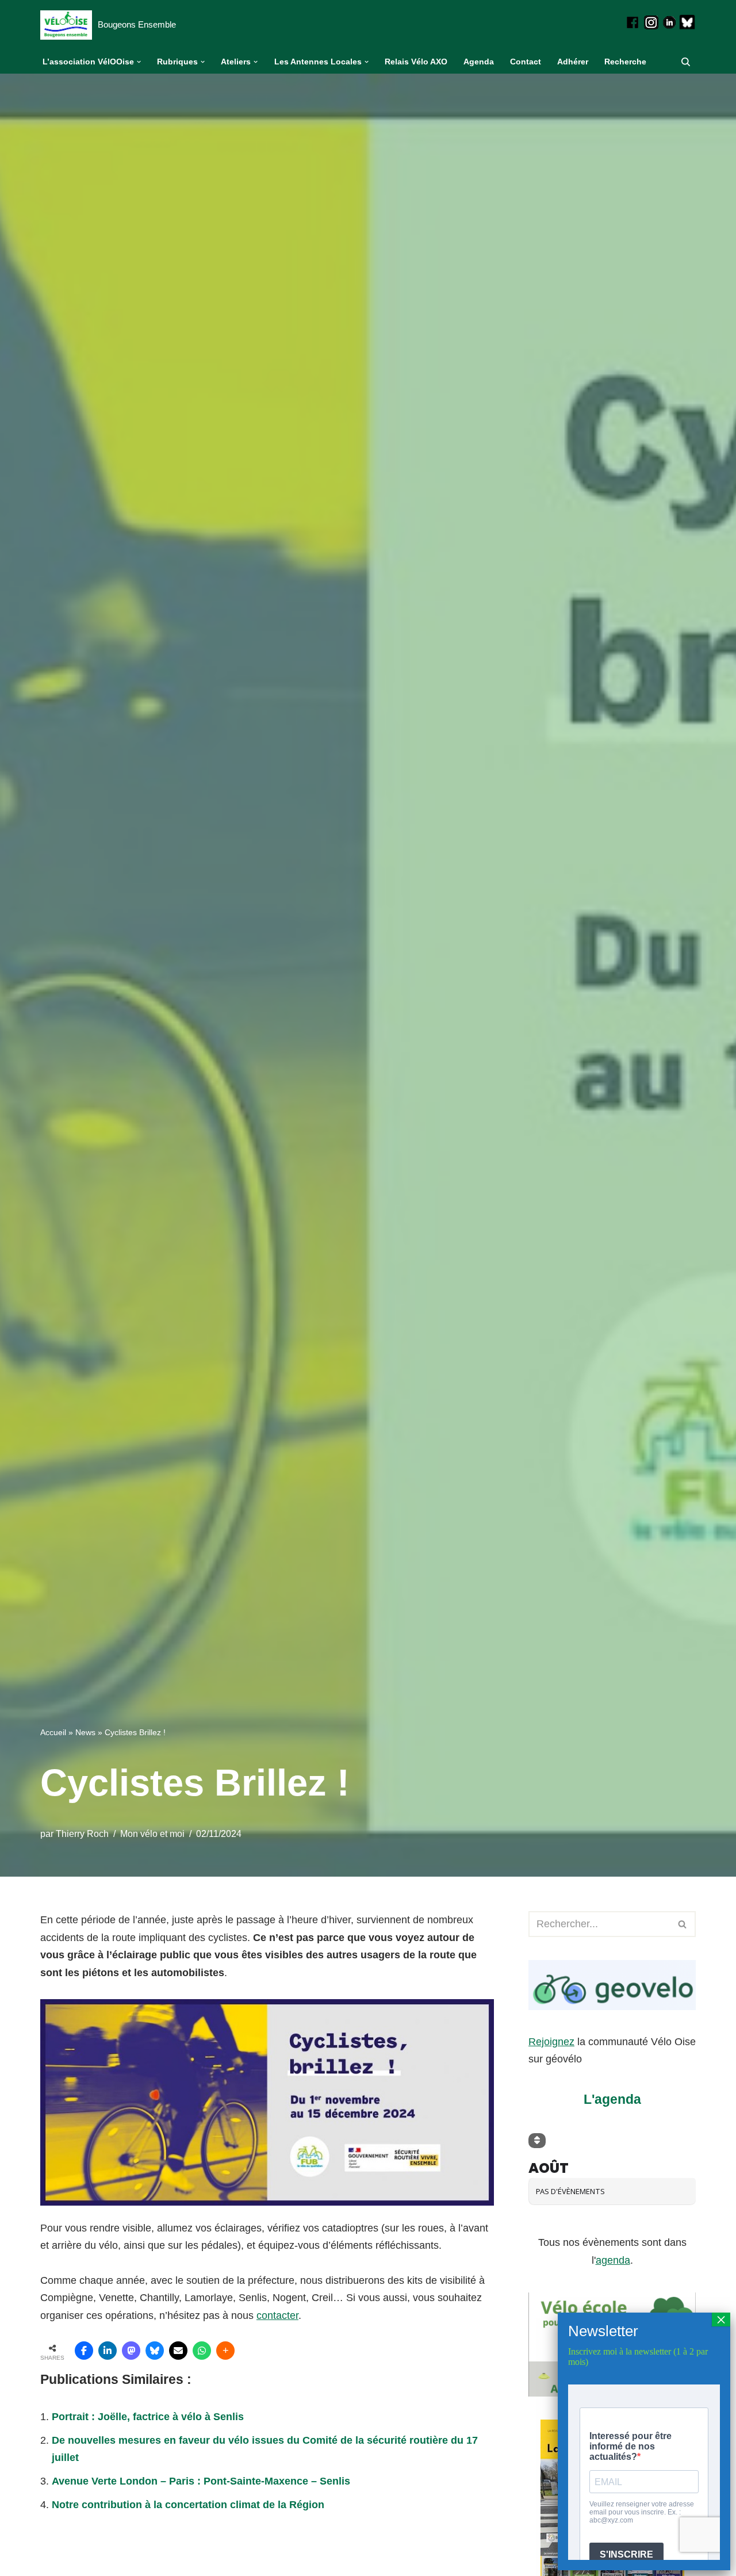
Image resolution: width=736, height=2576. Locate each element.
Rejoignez (551, 2042)
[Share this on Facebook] (84, 2351)
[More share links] (225, 2351)
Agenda (479, 62)
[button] (139, 62)
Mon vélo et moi (152, 1834)
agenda (613, 2260)
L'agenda (612, 2099)
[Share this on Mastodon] (131, 2351)
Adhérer (573, 62)
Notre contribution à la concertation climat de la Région (188, 2505)
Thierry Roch (82, 1834)
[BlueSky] (155, 2351)
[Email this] (178, 2351)
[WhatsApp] (202, 2351)
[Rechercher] (686, 62)
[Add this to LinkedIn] (108, 2351)
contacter (277, 2315)
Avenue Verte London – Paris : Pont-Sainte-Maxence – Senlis (201, 2481)
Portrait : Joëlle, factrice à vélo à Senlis (148, 2417)
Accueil (53, 1732)
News (85, 1732)
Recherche (625, 62)
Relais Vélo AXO (416, 62)
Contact (526, 62)
